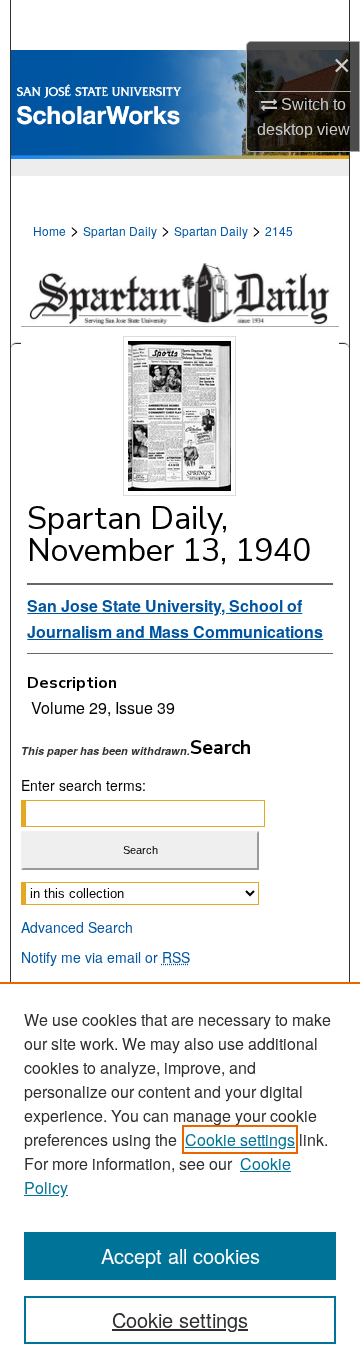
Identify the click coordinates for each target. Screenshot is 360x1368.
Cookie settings (240, 1139)
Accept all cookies (180, 1255)
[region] (180, 1175)
